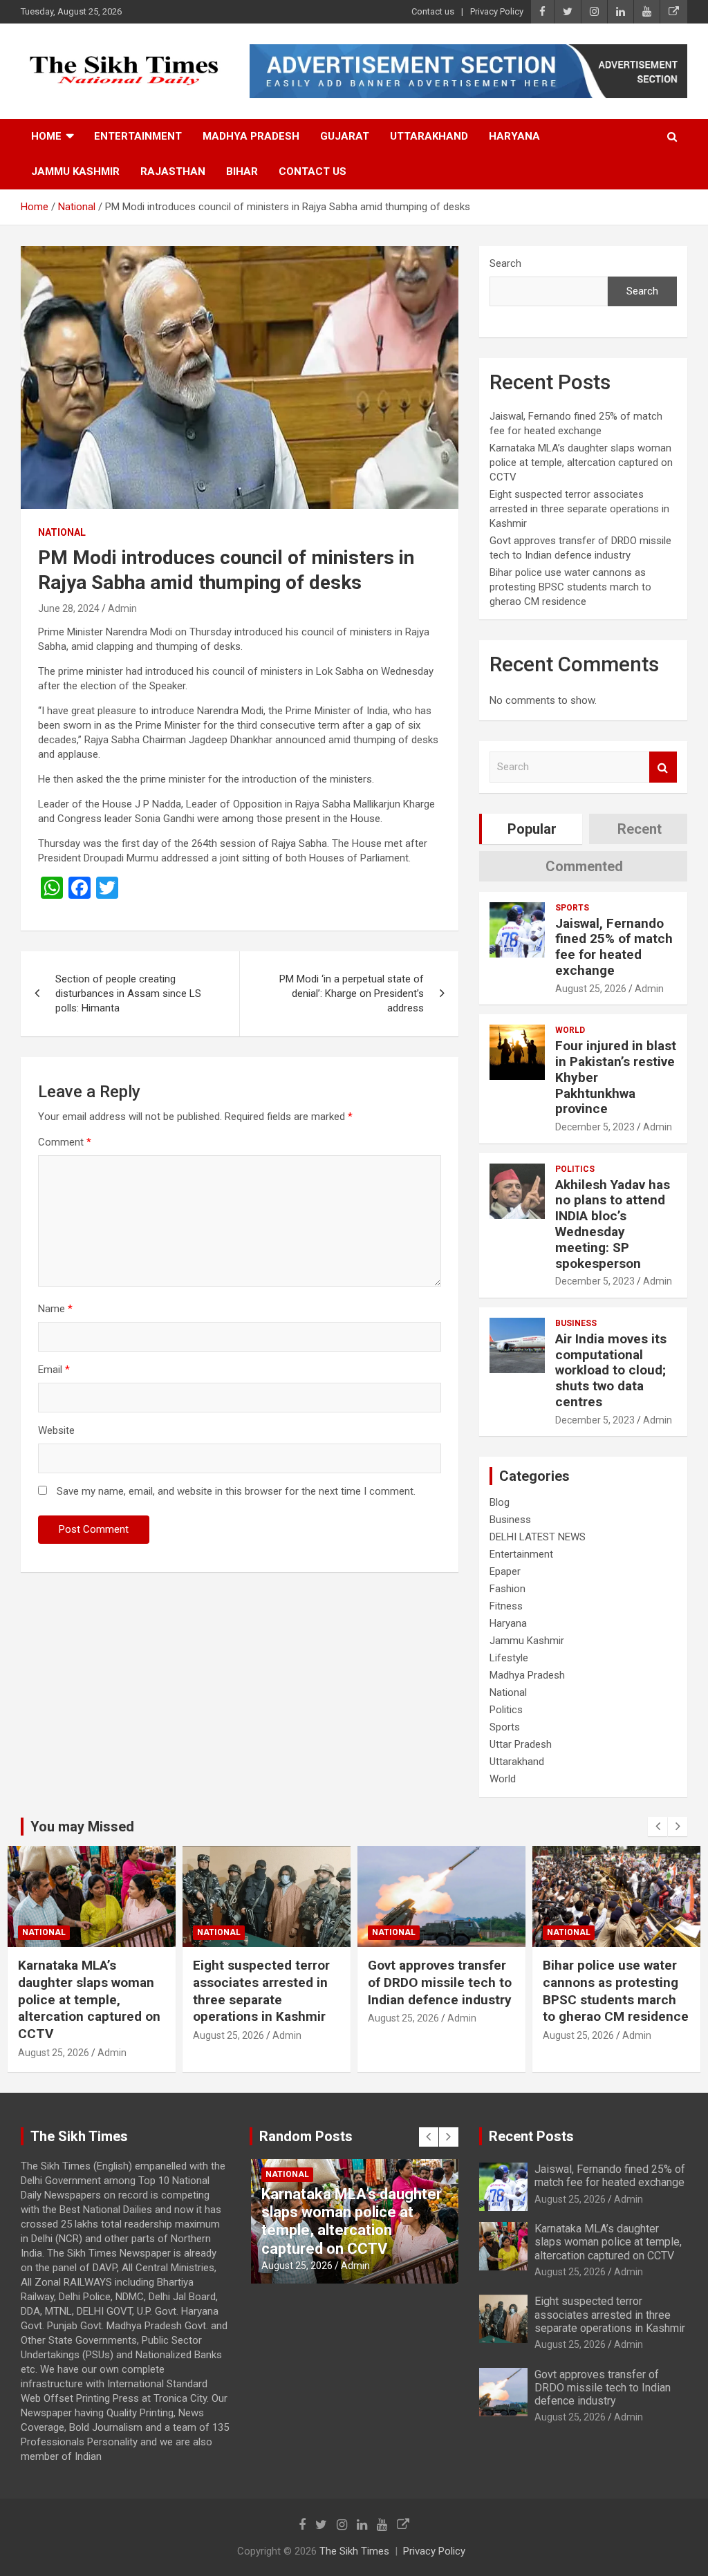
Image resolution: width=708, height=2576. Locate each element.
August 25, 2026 (591, 989)
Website (56, 1430)
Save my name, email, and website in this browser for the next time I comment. (236, 1491)
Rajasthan (173, 171)
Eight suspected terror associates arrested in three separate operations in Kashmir (579, 509)
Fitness (506, 1606)
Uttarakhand (429, 136)
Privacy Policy (497, 11)
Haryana (514, 136)
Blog (500, 1502)
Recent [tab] (640, 829)
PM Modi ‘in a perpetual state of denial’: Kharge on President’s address (352, 993)
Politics (575, 1169)
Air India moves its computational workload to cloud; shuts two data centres (611, 1370)
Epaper (505, 1571)
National (62, 532)
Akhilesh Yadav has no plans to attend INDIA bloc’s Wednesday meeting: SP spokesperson (613, 1224)
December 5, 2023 (595, 1127)
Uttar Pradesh (521, 1744)
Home (46, 136)
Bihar (242, 171)
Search (505, 263)
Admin (122, 608)
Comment (65, 1142)
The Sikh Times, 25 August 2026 (602, 1974)
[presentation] (658, 1827)
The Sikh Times (354, 2551)
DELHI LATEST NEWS (538, 1537)
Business (576, 1323)
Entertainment (138, 136)
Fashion (507, 1589)
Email (54, 1370)
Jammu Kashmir (75, 171)
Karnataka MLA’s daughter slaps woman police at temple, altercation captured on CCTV (581, 463)
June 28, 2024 (69, 608)
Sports (572, 908)
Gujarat (345, 136)
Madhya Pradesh (251, 136)
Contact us (433, 11)
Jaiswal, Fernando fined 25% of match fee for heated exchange (614, 947)
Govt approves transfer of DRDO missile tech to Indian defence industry (265, 1982)
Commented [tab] (584, 866)
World (570, 1030)
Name (55, 1309)
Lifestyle (509, 1658)
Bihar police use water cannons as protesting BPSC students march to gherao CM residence (570, 587)
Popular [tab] (532, 829)
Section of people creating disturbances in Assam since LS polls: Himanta (128, 993)
